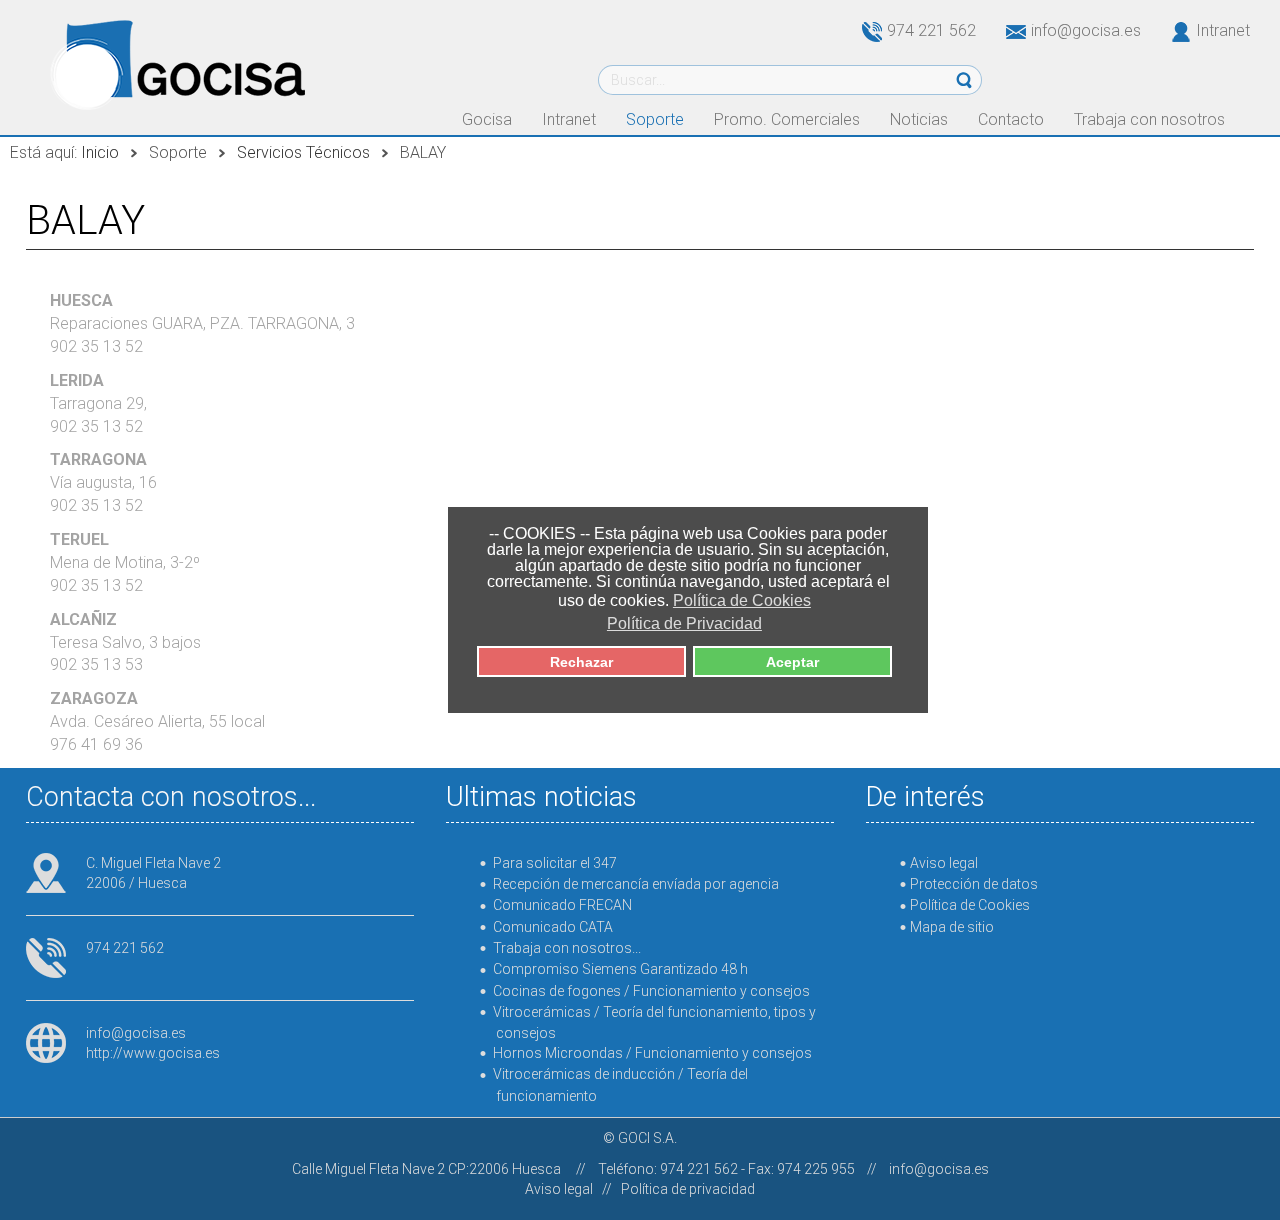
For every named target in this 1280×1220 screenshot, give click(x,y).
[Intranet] (1168, 30)
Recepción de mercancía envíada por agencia (636, 884)
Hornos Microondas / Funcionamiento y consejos (652, 1053)
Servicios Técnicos (303, 152)
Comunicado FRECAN (562, 905)
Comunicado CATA (553, 927)
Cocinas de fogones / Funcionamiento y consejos (651, 991)
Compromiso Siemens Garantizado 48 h (620, 969)
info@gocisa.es (136, 1033)
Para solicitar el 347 (555, 863)
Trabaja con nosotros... (567, 948)
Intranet (1223, 30)
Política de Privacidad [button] (684, 623)
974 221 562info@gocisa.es (1014, 30)
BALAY (85, 220)
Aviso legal (559, 1189)
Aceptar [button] (792, 662)
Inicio (100, 152)
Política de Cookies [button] (742, 600)
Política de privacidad (688, 1189)
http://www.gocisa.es (153, 1053)
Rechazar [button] (581, 662)
